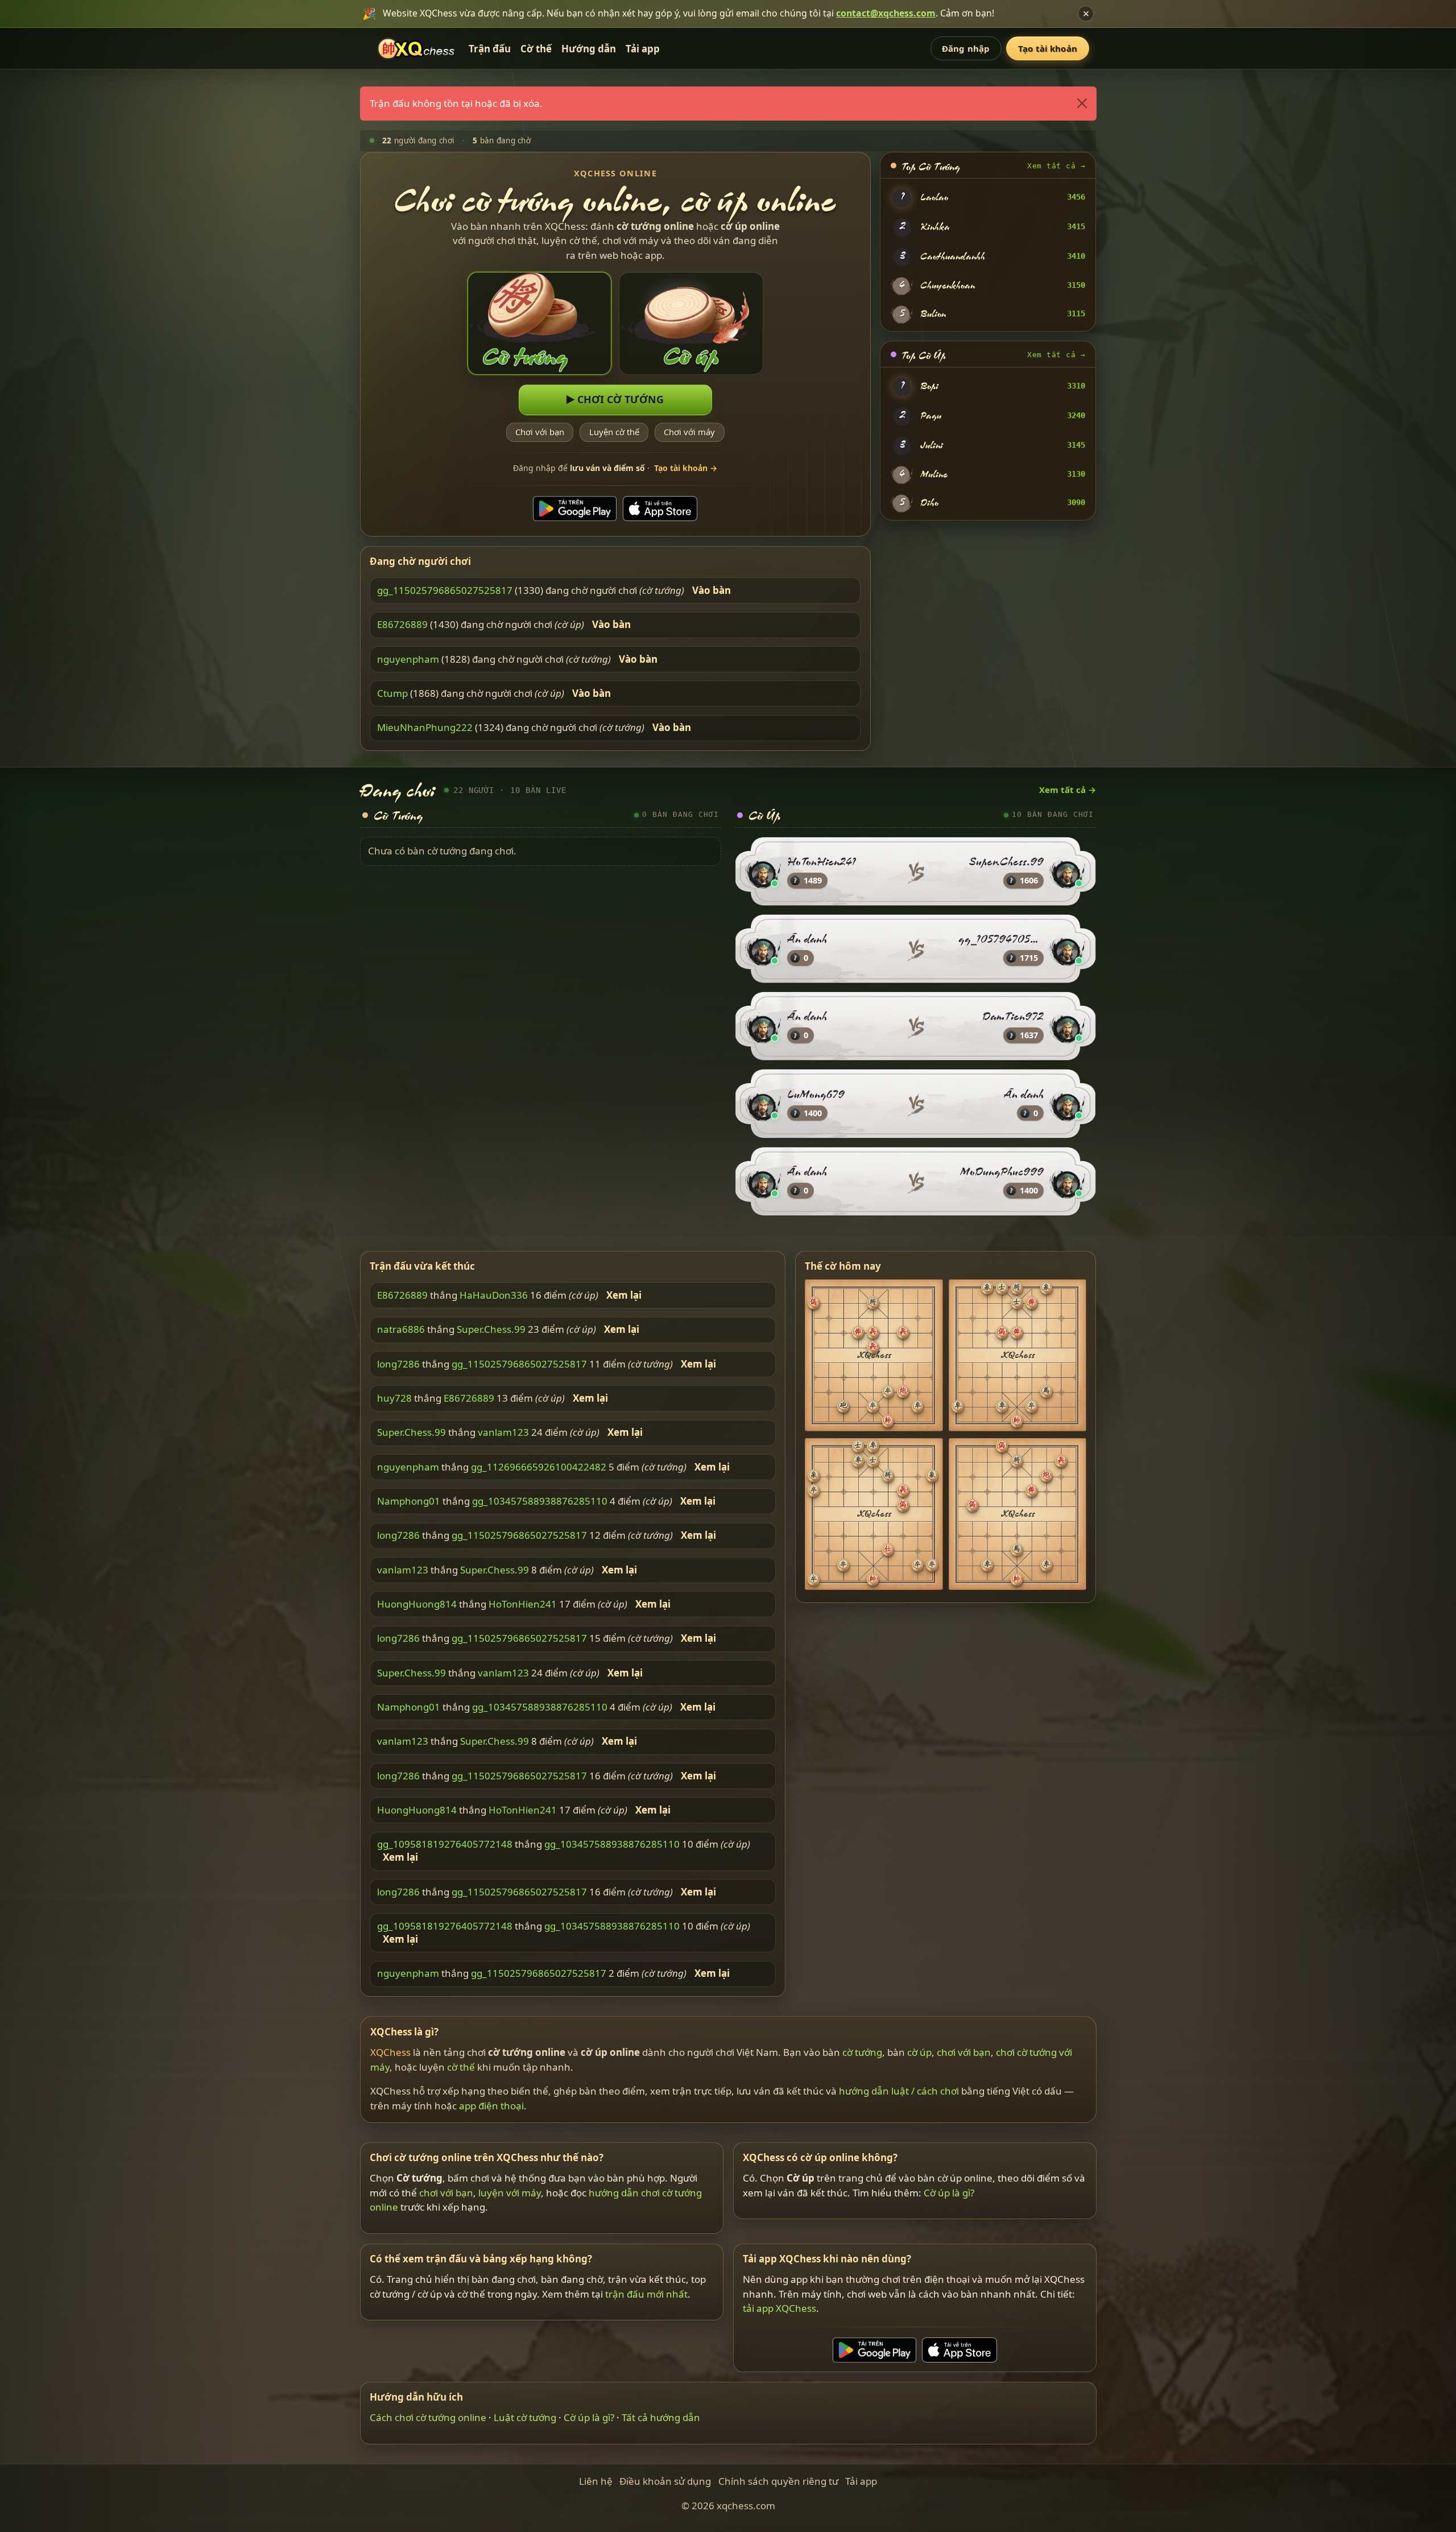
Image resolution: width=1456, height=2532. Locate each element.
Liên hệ (596, 2481)
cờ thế (461, 2066)
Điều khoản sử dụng (665, 2481)
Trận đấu (490, 49)
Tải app (643, 49)
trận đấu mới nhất (646, 2294)
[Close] (1081, 104)
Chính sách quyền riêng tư (778, 2481)
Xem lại (624, 1295)
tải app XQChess (779, 2308)
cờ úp (919, 2052)
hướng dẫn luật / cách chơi (899, 2091)
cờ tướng (862, 2052)
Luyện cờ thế (614, 432)
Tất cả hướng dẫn (661, 2417)
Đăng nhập (966, 48)
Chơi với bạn (540, 432)
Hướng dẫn (589, 49)
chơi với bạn (964, 2052)
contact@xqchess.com (886, 13)
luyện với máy (510, 2193)
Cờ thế (536, 49)
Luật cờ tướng (525, 2417)
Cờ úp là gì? (949, 2193)
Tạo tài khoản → (686, 468)
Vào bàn (712, 590)
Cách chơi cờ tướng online (428, 2417)
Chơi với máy (689, 432)
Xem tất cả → (1056, 166)
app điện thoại (491, 2105)
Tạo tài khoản (1048, 48)
